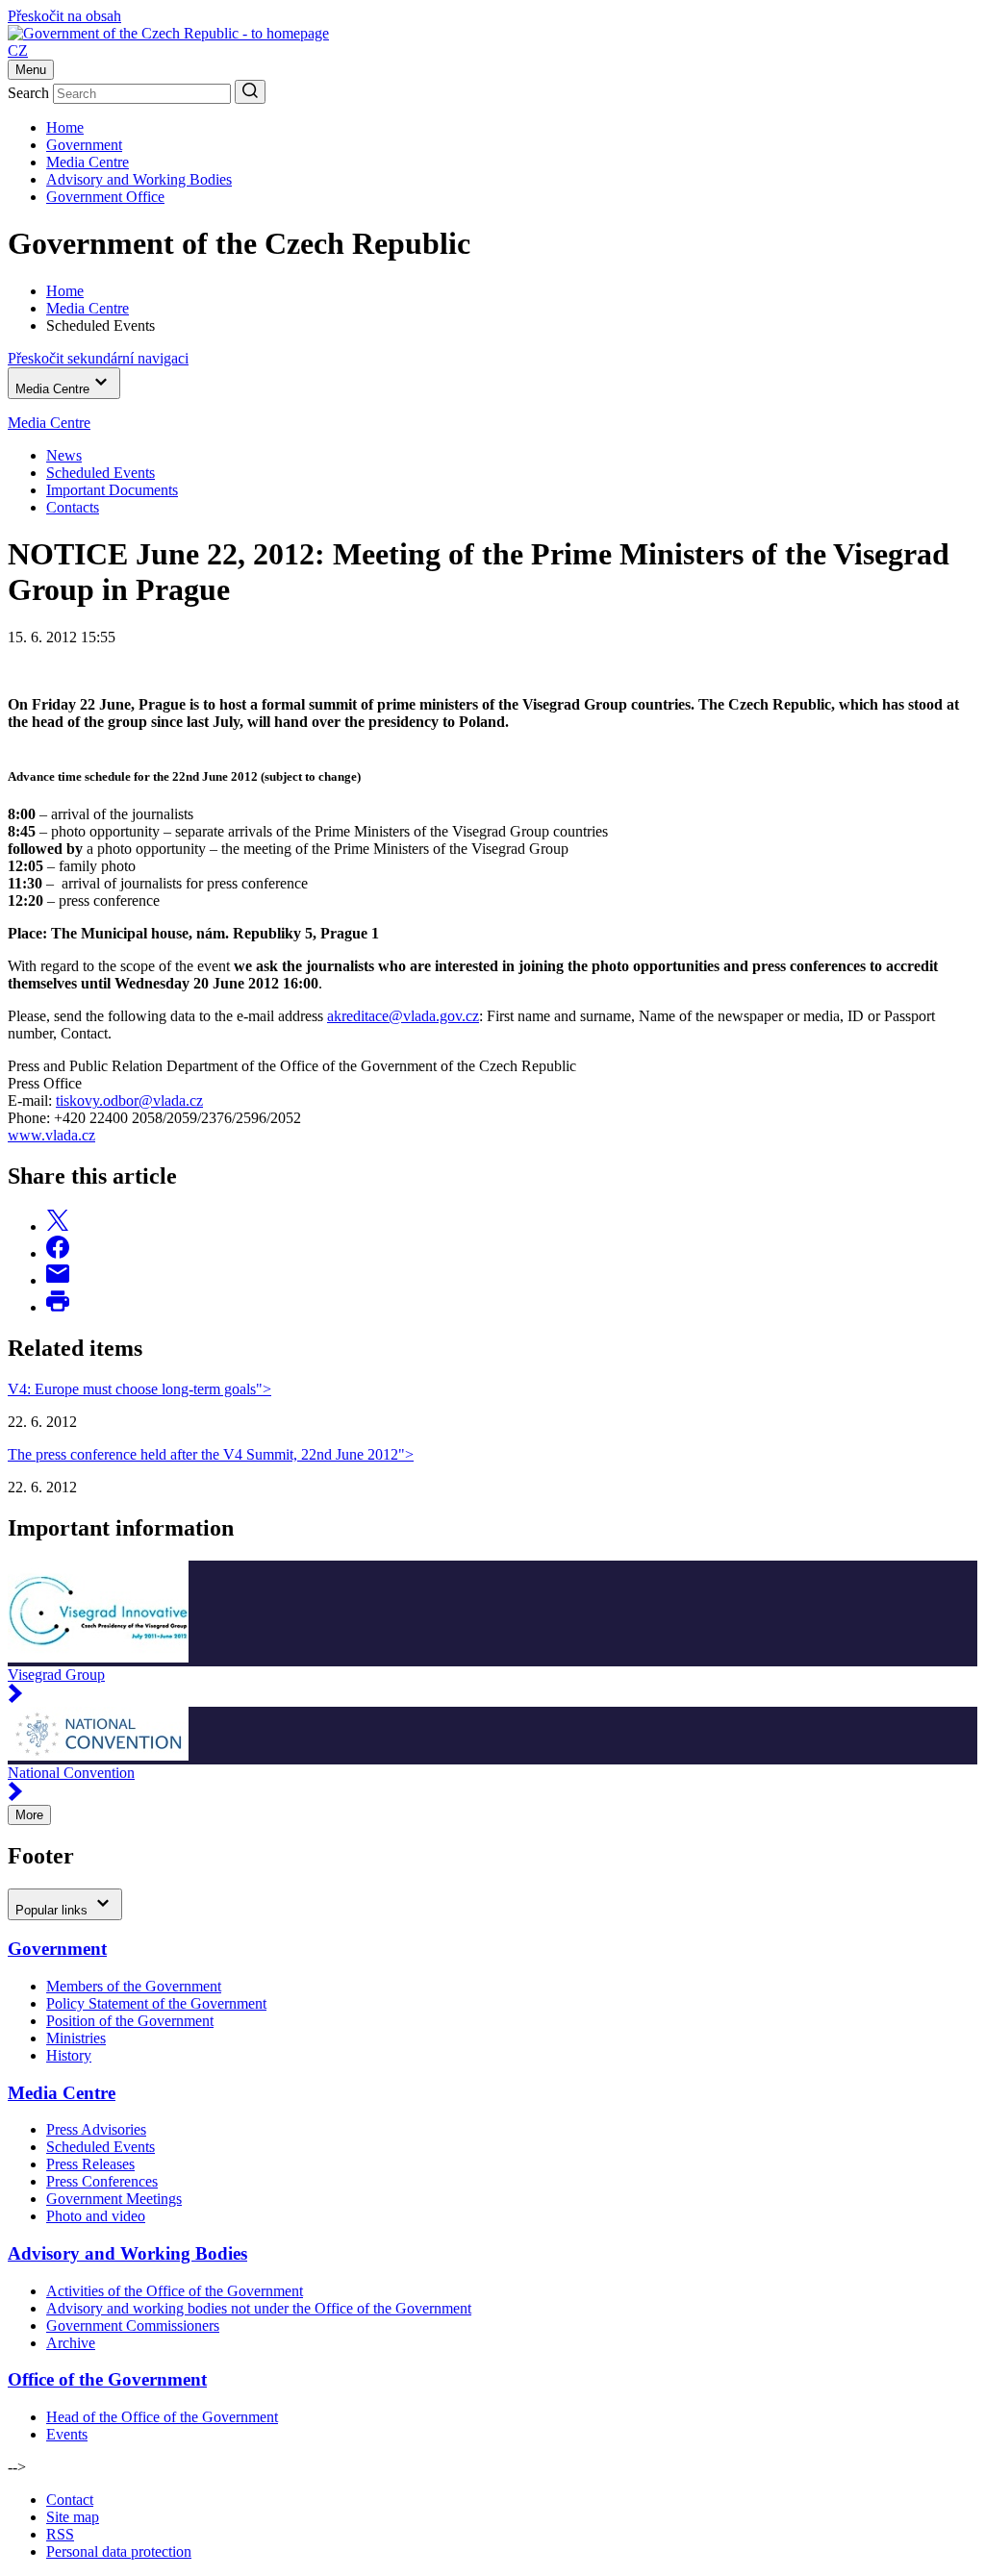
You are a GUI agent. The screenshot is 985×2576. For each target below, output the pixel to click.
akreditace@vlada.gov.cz (403, 1016)
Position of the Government (130, 2021)
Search (28, 93)
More (29, 1815)
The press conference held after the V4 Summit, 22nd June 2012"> (211, 1454)
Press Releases (90, 2164)
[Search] (250, 92)
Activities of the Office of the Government (175, 2291)
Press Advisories (96, 2129)
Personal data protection (119, 2551)
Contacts (73, 507)
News (64, 455)
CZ (18, 50)
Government (84, 145)
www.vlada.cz (51, 1135)
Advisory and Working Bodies (139, 179)
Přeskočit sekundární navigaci (98, 358)
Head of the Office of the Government (162, 2417)
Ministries (76, 2038)
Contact (70, 2500)
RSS (60, 2534)
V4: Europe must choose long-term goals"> (139, 1389)
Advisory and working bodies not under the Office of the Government (259, 2308)
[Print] (58, 1307)
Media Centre (88, 162)
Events (67, 2434)
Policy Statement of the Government (156, 2003)
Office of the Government (107, 2379)
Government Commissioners (133, 2326)
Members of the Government (134, 1986)
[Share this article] (58, 1226)
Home (65, 127)
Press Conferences (102, 2181)
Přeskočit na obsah (64, 16)
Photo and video (96, 2216)
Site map (73, 2517)
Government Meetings (114, 2199)
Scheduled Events (101, 473)
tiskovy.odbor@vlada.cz (129, 1100)
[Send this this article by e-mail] (58, 1280)
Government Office (105, 197)
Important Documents (112, 490)
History (69, 2055)
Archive (71, 2343)
